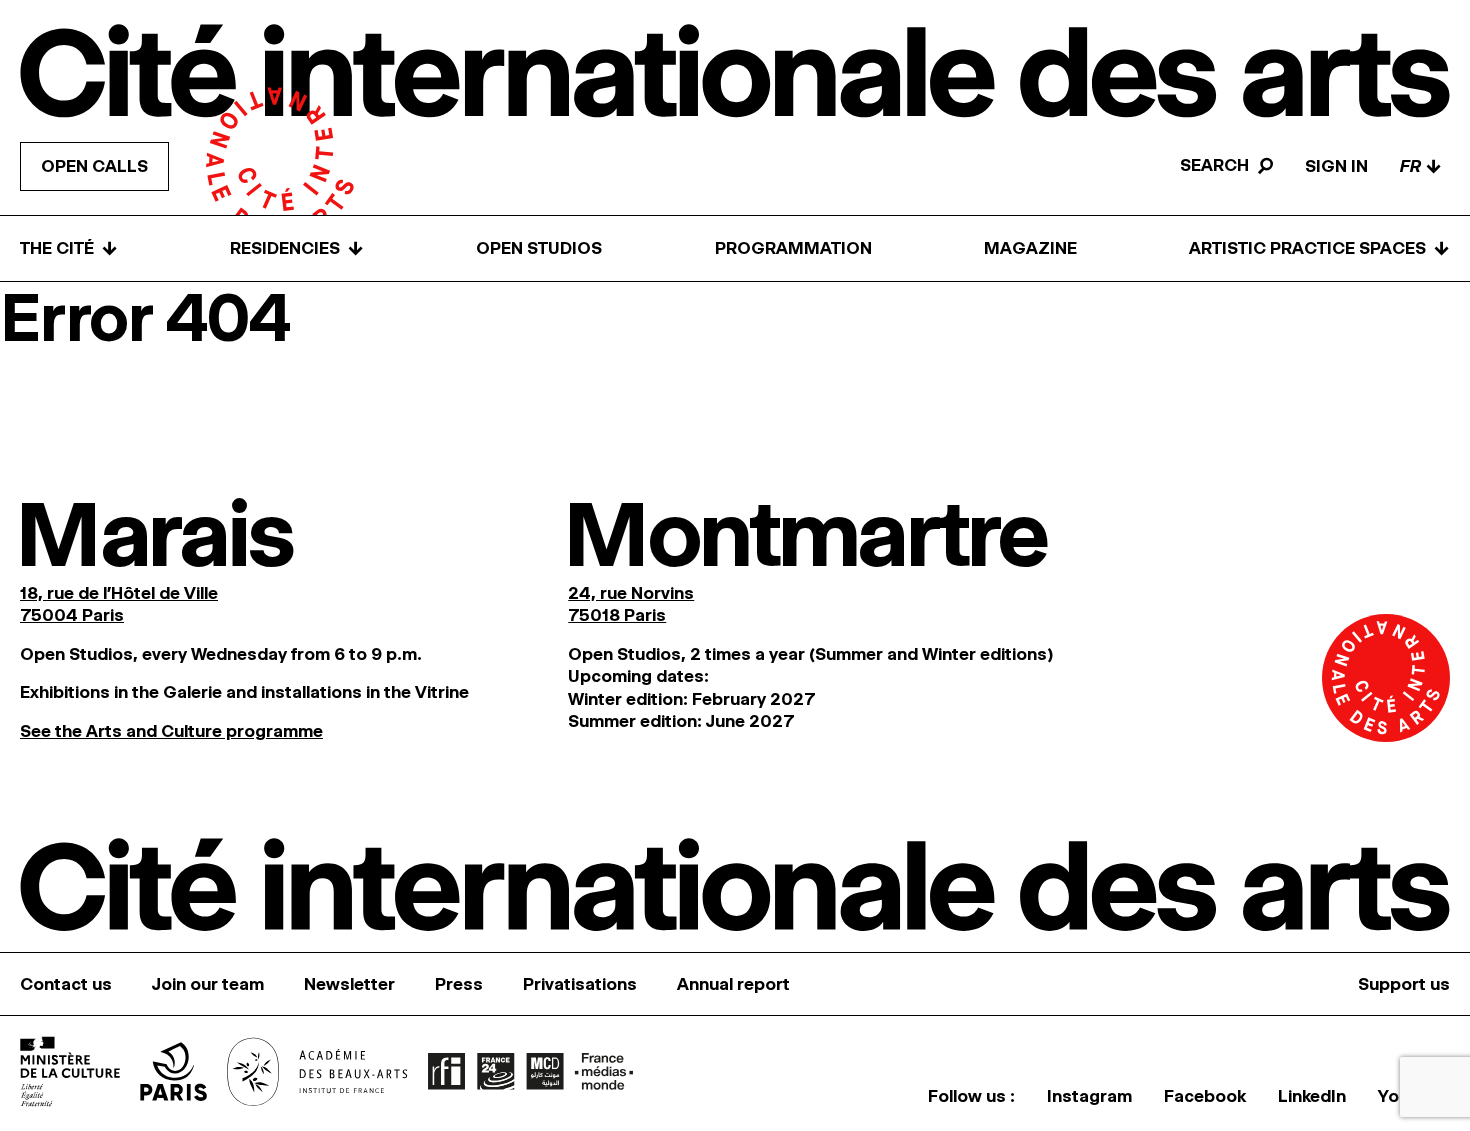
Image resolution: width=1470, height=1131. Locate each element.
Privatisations (580, 984)
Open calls (94, 166)
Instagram (1089, 1096)
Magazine (1030, 248)
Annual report (733, 984)
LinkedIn (1312, 1096)
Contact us (66, 984)
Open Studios (539, 248)
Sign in (1336, 166)
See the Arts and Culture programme (171, 731)
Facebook (1205, 1096)
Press (459, 984)
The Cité (69, 248)
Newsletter (349, 984)
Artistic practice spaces (1319, 248)
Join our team (208, 984)
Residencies (297, 248)
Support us (1404, 984)
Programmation (793, 248)
